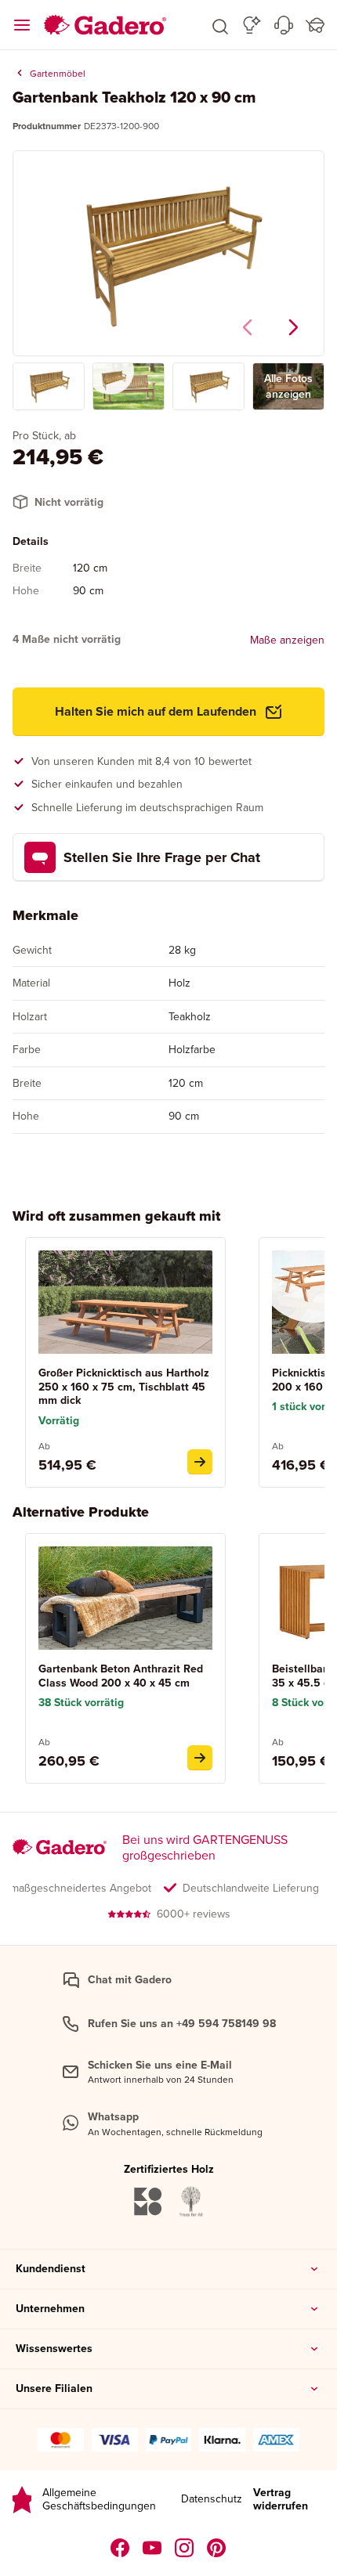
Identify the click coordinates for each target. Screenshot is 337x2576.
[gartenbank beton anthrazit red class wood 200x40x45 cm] (200, 1758)
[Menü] (22, 25)
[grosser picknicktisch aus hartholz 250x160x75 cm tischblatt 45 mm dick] (200, 1462)
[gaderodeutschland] (120, 2548)
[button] (220, 25)
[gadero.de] (185, 2548)
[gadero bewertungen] (22, 2500)
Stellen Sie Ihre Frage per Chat (162, 857)
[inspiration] (252, 25)
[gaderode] (217, 2548)
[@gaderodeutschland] (152, 2548)
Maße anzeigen (287, 640)
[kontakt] (284, 25)
